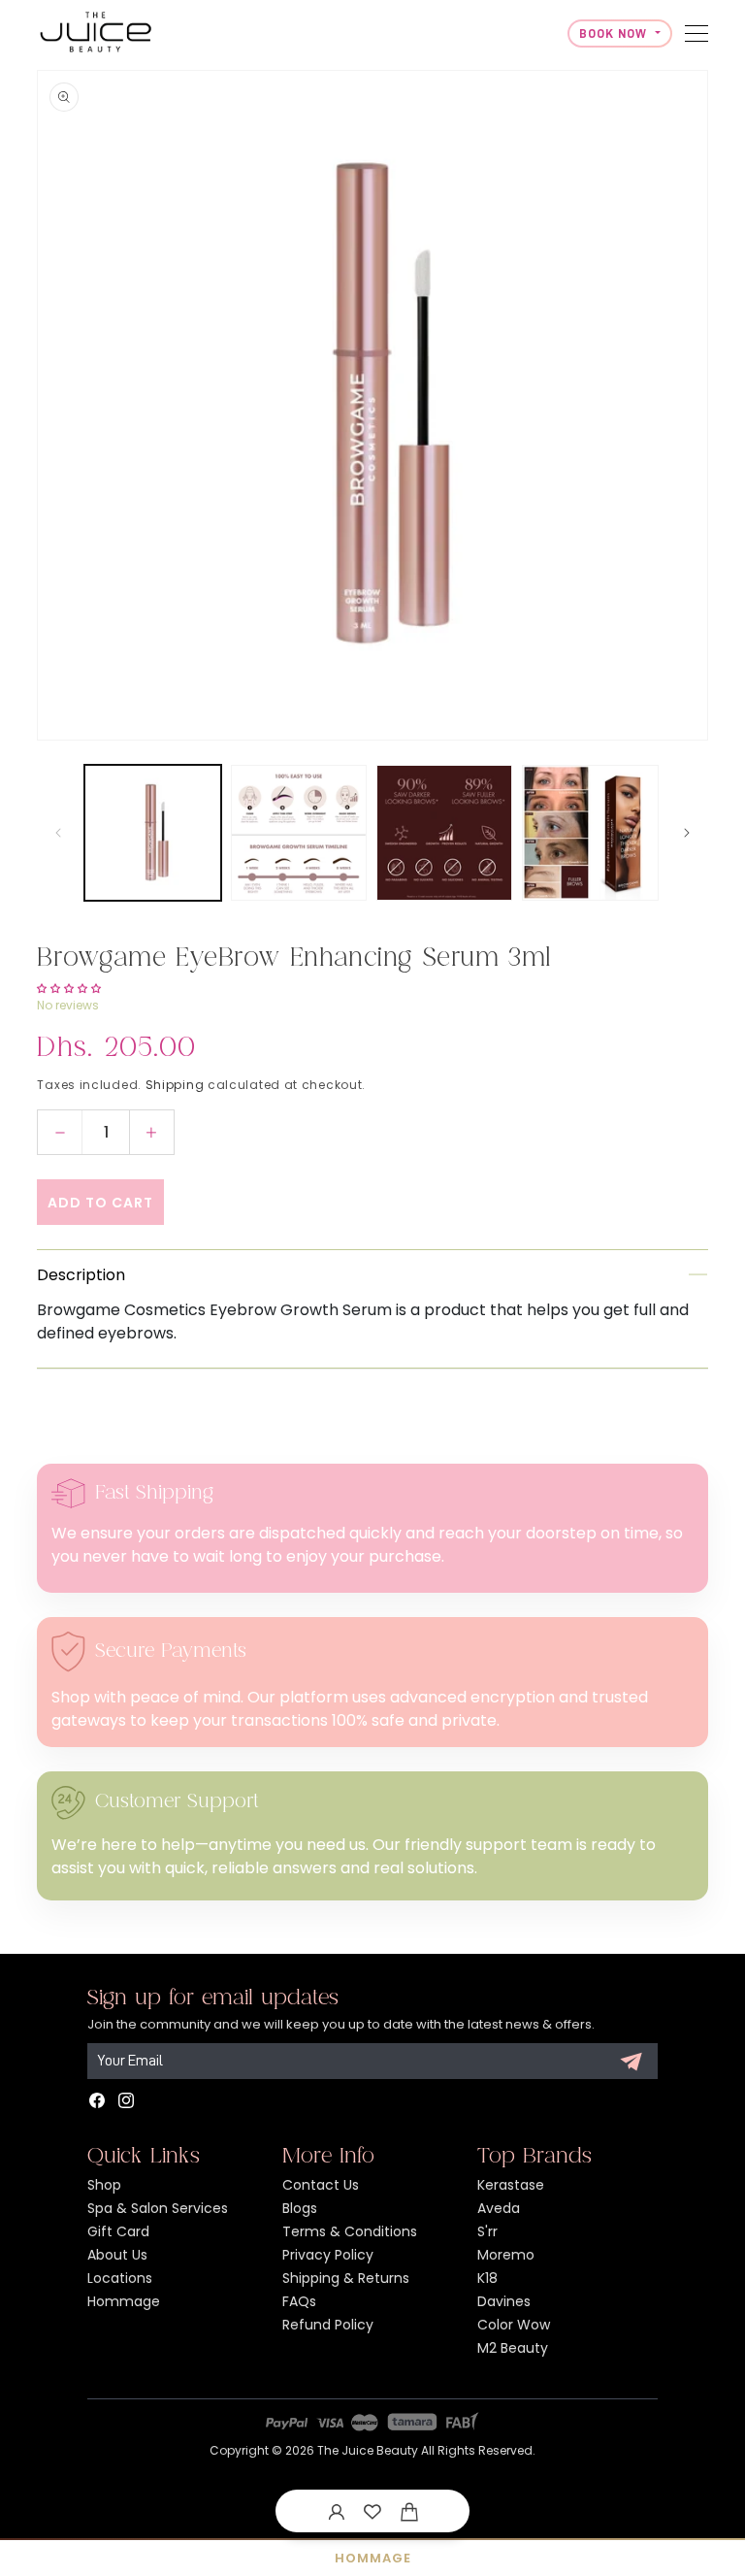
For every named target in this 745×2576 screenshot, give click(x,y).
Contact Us (321, 2185)
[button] (409, 2511)
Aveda (499, 2208)
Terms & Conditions (350, 2231)
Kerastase (511, 2185)
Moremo (506, 2255)
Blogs (300, 2208)
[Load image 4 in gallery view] (590, 833)
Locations (120, 2278)
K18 (487, 2278)
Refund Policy (328, 2325)
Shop (104, 2185)
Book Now (615, 33)
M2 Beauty (513, 2348)
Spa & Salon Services (158, 2208)
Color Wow (514, 2325)
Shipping (175, 1085)
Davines (504, 2301)
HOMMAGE (373, 2558)
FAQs (299, 2301)
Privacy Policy (328, 2255)
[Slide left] (58, 833)
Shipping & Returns (346, 2278)
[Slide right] (687, 833)
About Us (117, 2255)
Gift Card (118, 2231)
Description (81, 1275)
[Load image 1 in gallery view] (152, 833)
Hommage (124, 2301)
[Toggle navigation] (696, 33)
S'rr (487, 2231)
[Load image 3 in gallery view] (444, 833)
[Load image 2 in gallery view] (299, 833)
